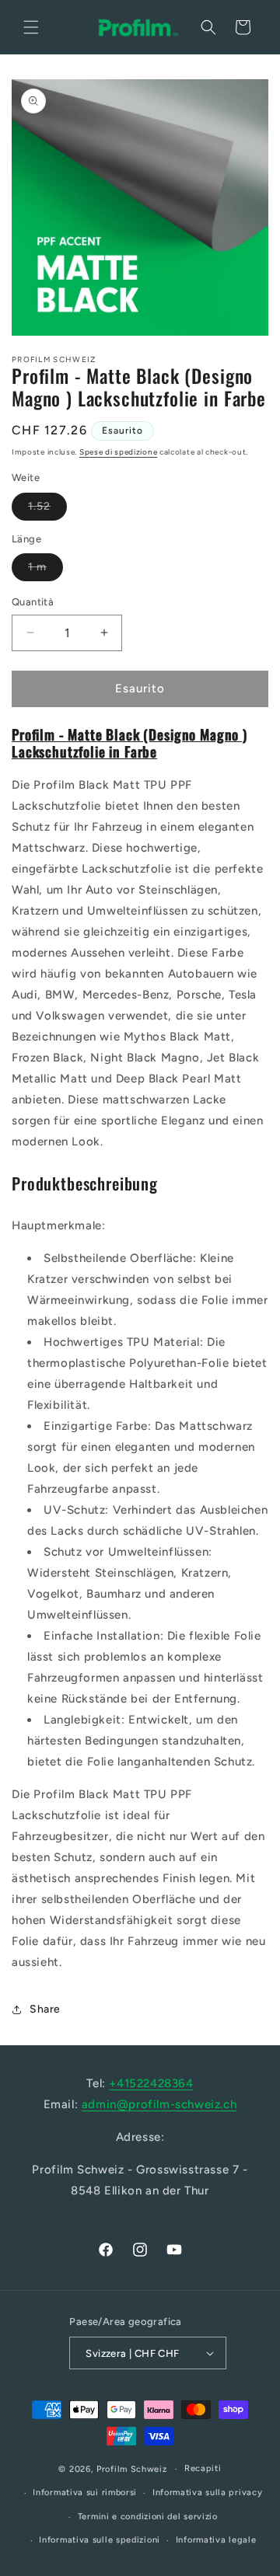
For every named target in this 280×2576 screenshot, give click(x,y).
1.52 (47, 510)
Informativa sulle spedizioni (100, 2540)
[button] (31, 27)
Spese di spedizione (118, 452)
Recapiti (203, 2468)
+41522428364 (151, 2083)
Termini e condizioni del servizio (148, 2517)
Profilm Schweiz (132, 2469)
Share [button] (45, 2009)
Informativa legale (216, 2540)
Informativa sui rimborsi (85, 2492)
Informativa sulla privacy (208, 2492)
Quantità (33, 602)
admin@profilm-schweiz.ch (159, 2104)
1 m (45, 570)
